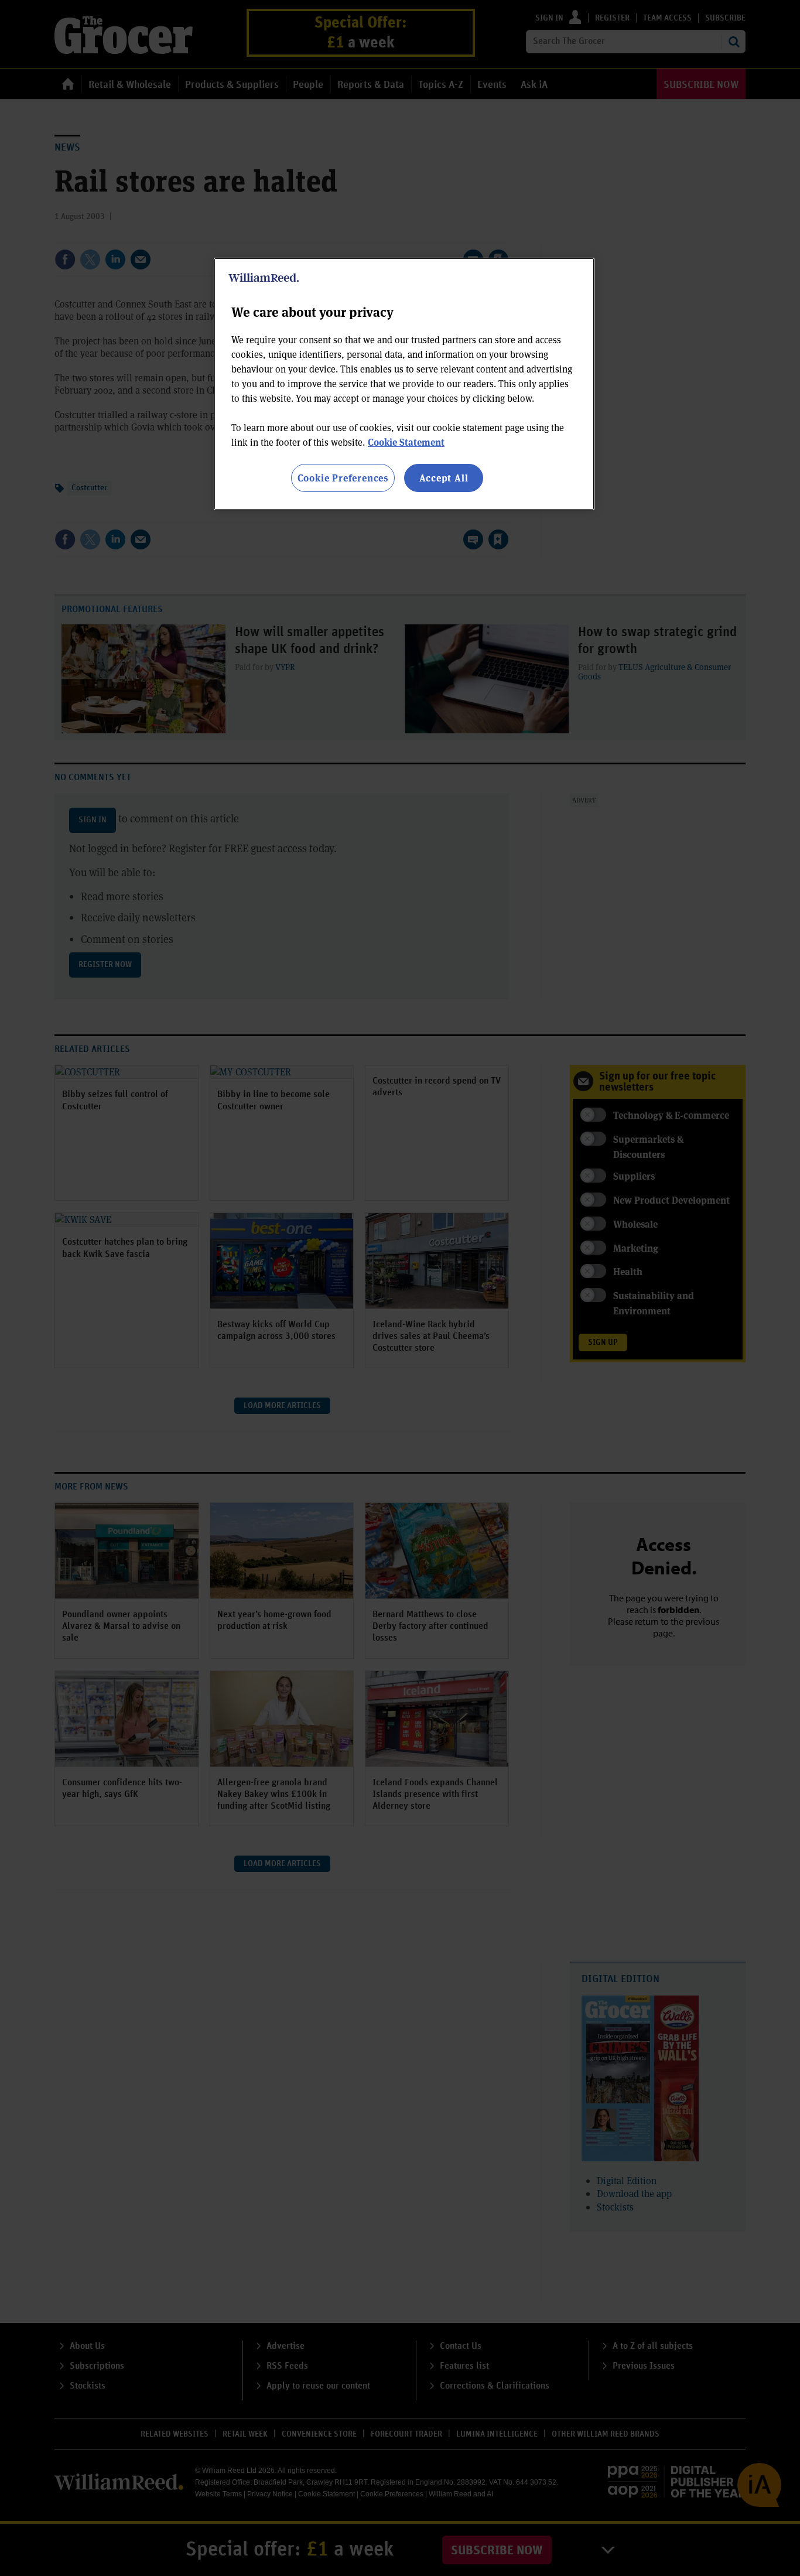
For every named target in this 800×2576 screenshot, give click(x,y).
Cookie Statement (406, 442)
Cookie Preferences (343, 478)
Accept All (444, 478)
